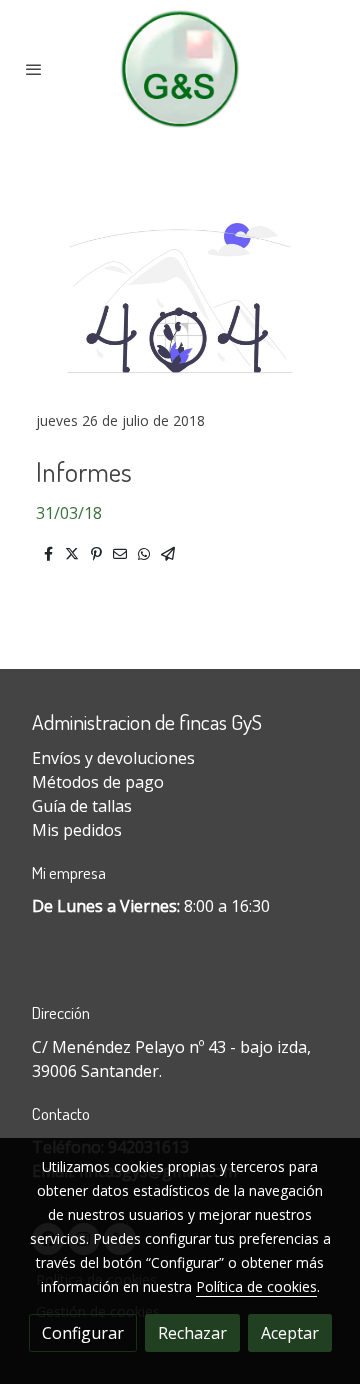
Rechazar (192, 1333)
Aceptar (290, 1333)
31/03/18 (69, 513)
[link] (180, 69)
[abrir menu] (34, 69)
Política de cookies (256, 1286)
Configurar (83, 1333)
